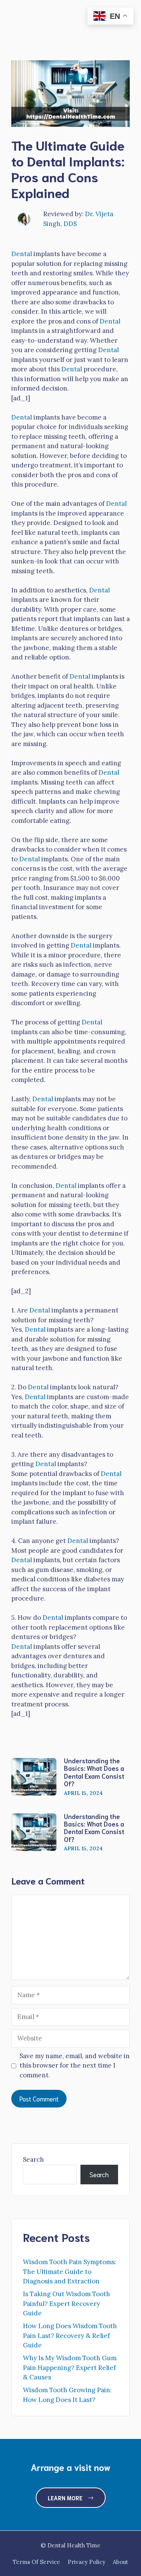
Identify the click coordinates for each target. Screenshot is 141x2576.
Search (33, 2159)
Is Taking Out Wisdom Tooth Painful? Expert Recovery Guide (67, 2304)
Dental (22, 254)
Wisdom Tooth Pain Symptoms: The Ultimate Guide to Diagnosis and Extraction (70, 2272)
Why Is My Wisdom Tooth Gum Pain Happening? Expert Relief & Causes (70, 2368)
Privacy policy (86, 2562)
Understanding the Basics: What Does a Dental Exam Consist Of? (94, 1772)
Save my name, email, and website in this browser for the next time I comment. (75, 2066)
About (121, 2562)
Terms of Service (36, 2562)
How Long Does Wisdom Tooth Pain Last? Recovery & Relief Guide (70, 2336)
